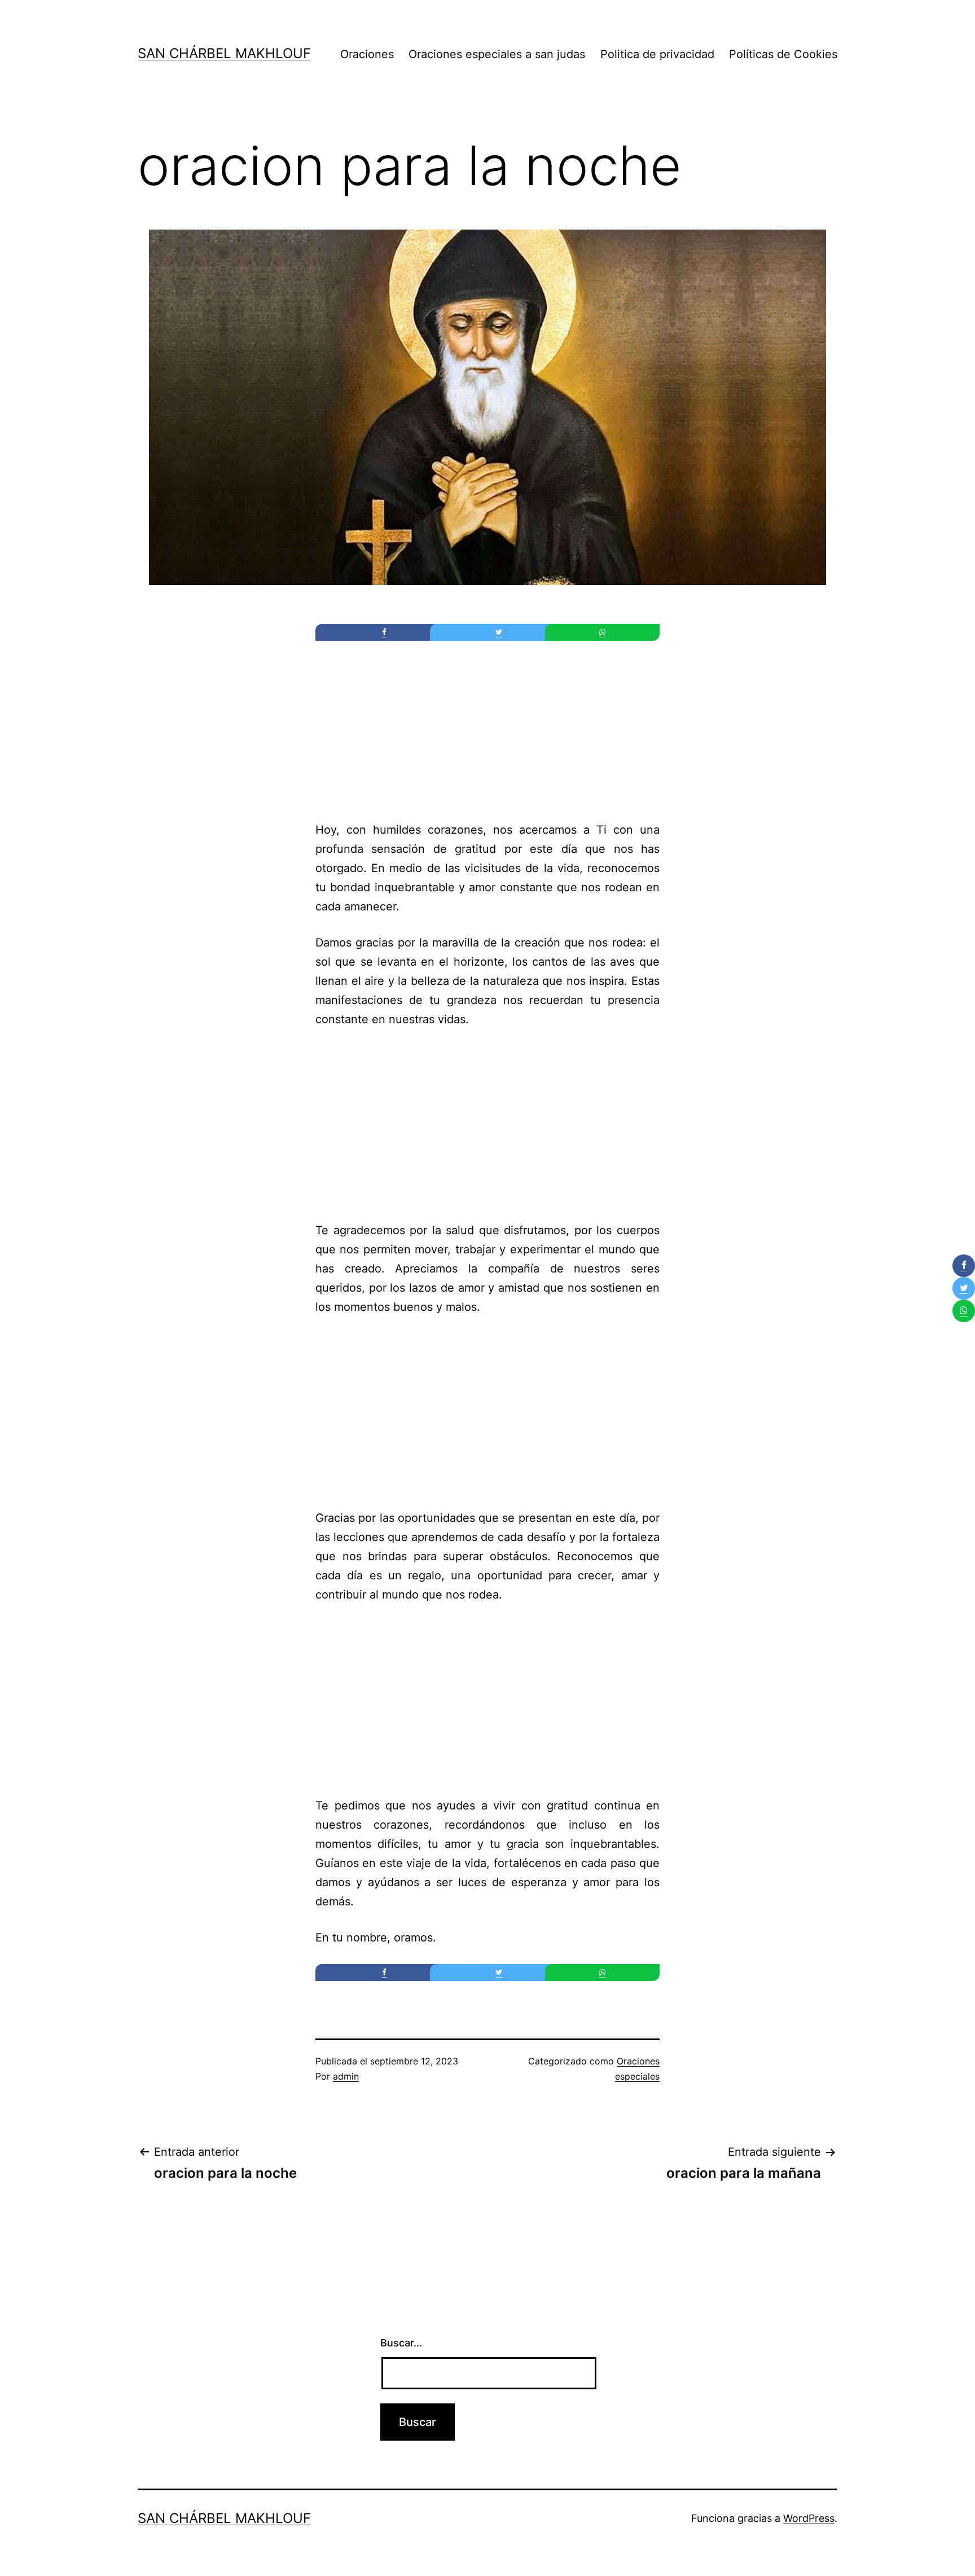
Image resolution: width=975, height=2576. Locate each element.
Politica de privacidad (657, 54)
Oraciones (367, 54)
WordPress (809, 2518)
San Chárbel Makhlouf (224, 53)
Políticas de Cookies (783, 54)
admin (346, 2076)
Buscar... (401, 2343)
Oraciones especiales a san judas (497, 54)
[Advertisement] (488, 724)
